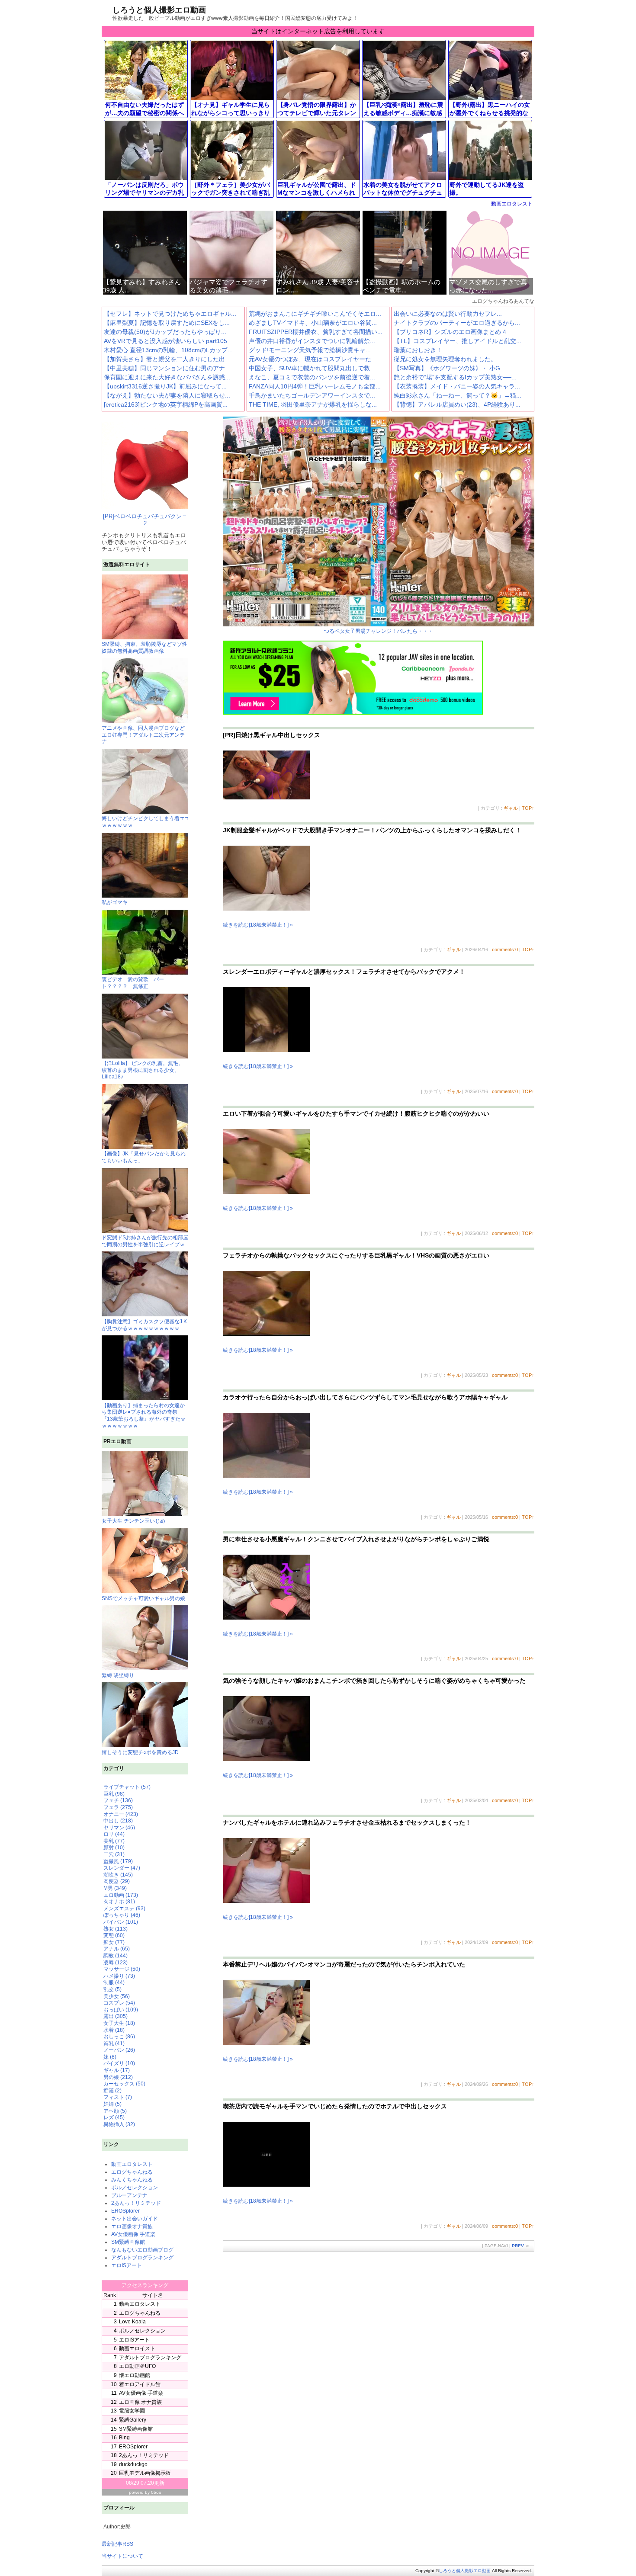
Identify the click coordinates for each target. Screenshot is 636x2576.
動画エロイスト (137, 2348)
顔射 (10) (114, 1848)
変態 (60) (114, 1935)
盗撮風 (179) (118, 1861)
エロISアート (127, 2265)
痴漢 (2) (112, 2091)
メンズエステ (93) (124, 1909)
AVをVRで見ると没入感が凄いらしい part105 (165, 341)
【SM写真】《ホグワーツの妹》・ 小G (447, 368)
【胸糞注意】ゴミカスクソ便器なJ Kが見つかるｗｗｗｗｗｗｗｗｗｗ (144, 1325)
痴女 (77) (114, 1942)
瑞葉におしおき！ (418, 350)
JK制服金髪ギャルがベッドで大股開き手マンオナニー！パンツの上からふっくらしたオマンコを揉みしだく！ (372, 830)
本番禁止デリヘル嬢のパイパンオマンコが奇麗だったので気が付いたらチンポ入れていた (344, 1964)
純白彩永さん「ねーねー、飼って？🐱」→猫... (458, 395)
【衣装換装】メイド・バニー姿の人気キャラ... (457, 386)
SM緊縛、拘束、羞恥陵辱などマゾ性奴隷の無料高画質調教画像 (145, 648)
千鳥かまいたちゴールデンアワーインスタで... (312, 395)
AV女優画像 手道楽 (133, 2234)
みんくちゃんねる (132, 2180)
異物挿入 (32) (119, 2124)
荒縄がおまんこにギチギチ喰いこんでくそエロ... (315, 314)
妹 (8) (110, 2057)
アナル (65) (117, 1949)
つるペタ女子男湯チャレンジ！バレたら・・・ (379, 631)
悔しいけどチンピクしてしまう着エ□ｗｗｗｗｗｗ (145, 822)
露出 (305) (116, 2016)
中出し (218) (118, 1821)
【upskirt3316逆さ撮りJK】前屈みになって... (165, 386)
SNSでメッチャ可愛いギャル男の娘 (143, 1598)
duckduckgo (133, 2464)
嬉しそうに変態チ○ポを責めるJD (140, 1752)
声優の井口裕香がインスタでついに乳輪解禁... (312, 341)
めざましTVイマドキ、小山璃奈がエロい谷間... (313, 323)
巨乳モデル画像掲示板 (145, 2473)
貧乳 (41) (114, 2043)
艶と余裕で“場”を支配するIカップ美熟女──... (455, 377)
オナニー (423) (121, 1814)
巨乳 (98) (114, 1794)
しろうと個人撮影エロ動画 (159, 10)
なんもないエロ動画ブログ (142, 2250)
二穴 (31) (114, 1854)
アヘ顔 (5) (115, 2111)
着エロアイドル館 (140, 2384)
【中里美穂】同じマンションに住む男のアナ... (167, 368)
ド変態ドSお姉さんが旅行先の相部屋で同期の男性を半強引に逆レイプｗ (145, 1241)
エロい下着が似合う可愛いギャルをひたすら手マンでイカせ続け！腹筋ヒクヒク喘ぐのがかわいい (356, 1113)
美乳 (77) (114, 1841)
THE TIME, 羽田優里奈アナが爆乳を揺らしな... (313, 404)
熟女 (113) (116, 1929)
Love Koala (132, 2322)
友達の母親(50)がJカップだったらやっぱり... (165, 332)
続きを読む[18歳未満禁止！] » (258, 925)
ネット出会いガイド (135, 2219)
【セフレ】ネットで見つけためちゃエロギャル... (170, 314)
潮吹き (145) (118, 1875)
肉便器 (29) (117, 1881)
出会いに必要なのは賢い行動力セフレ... (448, 314)
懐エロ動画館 (135, 2375)
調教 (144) (116, 1956)
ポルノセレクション (135, 2188)
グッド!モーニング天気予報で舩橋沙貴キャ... (310, 350)
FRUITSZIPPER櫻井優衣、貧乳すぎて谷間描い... (316, 332)
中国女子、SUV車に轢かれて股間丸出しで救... (312, 368)
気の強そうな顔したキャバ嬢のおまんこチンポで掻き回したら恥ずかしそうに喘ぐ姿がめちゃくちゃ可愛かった (374, 1681)
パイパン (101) (121, 1922)
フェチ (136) (118, 1800)
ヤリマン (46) (119, 1828)
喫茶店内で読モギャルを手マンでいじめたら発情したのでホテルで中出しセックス (335, 2106)
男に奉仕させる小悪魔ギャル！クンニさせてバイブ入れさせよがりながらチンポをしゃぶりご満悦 (356, 1539)
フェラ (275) (118, 1807)
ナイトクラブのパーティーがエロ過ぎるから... (457, 323)
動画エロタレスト (512, 204)
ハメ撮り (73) (119, 1976)
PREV (518, 2246)
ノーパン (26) (119, 2050)
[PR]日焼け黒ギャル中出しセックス (271, 735)
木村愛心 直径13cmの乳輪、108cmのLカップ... (168, 350)
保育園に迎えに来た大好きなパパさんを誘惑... (167, 377)
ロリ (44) (114, 1834)
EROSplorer (125, 2211)
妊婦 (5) (112, 2104)
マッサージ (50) (122, 1969)
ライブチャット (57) (127, 1787)
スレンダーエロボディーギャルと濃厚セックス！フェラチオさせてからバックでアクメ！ (344, 972)
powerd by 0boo (145, 2492)
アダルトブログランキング (142, 2258)
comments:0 (505, 950)
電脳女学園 (132, 2411)
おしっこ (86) (119, 2037)
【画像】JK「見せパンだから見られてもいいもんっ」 (144, 1157)
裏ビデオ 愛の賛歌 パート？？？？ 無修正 (133, 983)
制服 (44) (114, 1983)
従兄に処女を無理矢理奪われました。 (445, 359)
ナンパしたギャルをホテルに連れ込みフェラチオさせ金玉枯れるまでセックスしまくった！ (347, 1822)
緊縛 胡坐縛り (118, 1675)
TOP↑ (528, 808)
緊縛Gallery (133, 2420)
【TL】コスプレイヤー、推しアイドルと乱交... (458, 341)
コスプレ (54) (119, 2003)
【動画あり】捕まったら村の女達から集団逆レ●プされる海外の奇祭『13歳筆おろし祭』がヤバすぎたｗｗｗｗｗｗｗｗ (144, 1415)
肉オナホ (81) (119, 1902)
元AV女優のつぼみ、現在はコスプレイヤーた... (313, 359)
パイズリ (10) (119, 2063)
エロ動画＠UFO (137, 2366)
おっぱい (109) (121, 2010)
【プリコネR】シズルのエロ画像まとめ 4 (450, 332)
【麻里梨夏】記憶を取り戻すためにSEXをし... (167, 323)
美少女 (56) (117, 1996)
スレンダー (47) (122, 1868)
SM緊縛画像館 (128, 2242)
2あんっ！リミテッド (136, 2203)
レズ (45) (114, 2117)
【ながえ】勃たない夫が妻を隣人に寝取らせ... (167, 395)
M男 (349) (115, 1888)
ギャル (511, 808)
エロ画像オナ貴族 (132, 2226)
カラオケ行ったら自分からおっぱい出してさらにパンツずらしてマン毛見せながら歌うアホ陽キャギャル (365, 1397)
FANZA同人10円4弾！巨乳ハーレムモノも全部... (315, 386)
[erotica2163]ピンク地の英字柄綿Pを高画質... (166, 404)
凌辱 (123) (116, 1963)
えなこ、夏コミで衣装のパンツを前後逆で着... (312, 377)
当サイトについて (122, 2556)
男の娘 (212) (118, 2077)
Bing (124, 2438)
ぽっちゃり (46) (122, 1915)
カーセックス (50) (124, 2084)
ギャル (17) (117, 2070)
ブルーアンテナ (129, 2195)
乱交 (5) (112, 1989)
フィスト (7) (118, 2097)
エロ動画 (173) (121, 1895)
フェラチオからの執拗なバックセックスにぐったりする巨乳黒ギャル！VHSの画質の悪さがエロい (356, 1255)
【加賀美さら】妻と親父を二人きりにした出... (167, 359)
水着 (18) (114, 2030)
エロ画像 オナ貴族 (140, 2402)
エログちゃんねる (132, 2172)
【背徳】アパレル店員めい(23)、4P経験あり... (457, 404)
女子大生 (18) (119, 2023)
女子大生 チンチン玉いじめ (133, 1521)
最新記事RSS (117, 2544)
